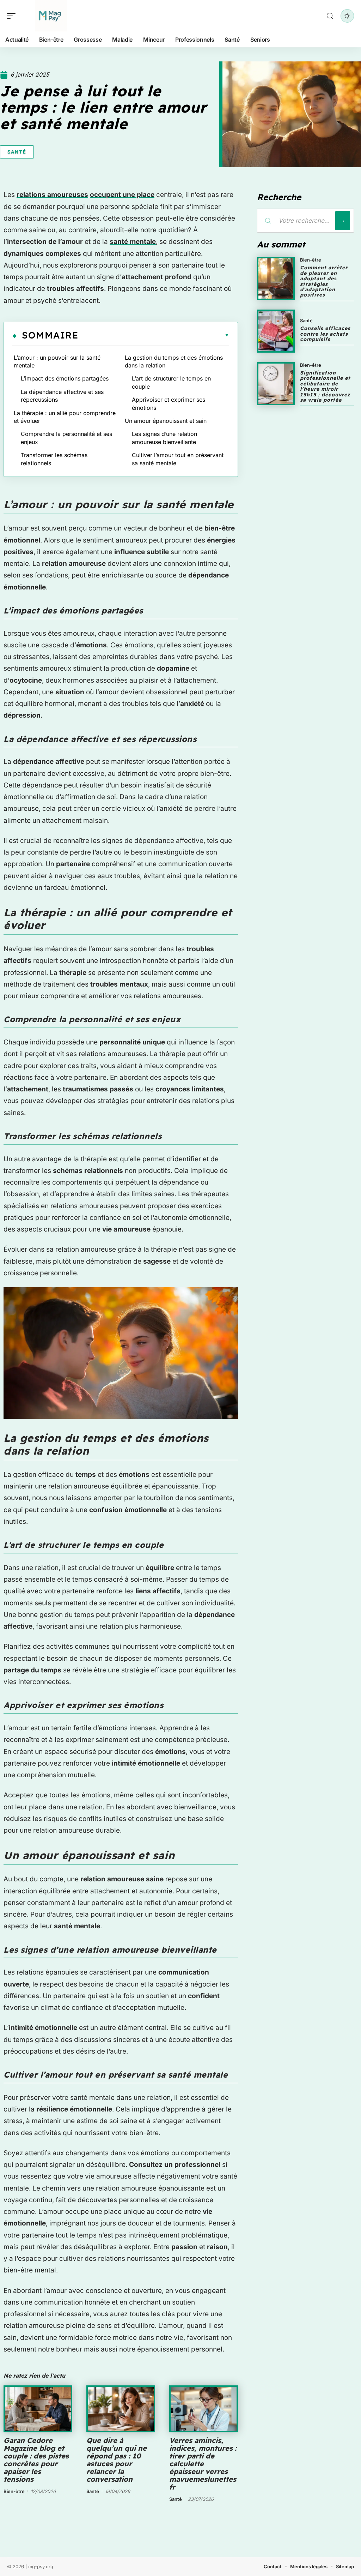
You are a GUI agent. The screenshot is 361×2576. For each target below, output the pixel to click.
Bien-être (14, 2491)
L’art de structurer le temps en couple (171, 382)
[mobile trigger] (13, 16)
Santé (17, 152)
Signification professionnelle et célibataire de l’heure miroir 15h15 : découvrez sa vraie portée (325, 386)
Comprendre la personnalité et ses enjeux (66, 438)
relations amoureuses (52, 195)
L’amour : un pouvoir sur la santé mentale (57, 361)
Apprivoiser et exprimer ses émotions (169, 403)
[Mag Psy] (51, 16)
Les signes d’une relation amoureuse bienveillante (164, 438)
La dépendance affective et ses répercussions (62, 396)
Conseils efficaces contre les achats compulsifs (325, 334)
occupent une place (122, 195)
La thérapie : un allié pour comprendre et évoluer (65, 417)
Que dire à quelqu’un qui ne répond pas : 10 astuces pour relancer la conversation (117, 2460)
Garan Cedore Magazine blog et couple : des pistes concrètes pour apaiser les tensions (36, 2460)
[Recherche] (330, 16)
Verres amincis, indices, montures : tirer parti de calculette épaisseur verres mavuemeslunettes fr (203, 2464)
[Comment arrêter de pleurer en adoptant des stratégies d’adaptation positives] (276, 278)
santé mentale (133, 242)
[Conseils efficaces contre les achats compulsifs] (276, 331)
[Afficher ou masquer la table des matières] (154, 335)
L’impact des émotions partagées (65, 378)
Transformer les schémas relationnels (54, 459)
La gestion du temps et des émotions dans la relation (174, 361)
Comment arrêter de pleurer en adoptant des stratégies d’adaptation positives (324, 281)
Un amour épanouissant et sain (166, 421)
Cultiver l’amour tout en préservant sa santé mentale (178, 459)
